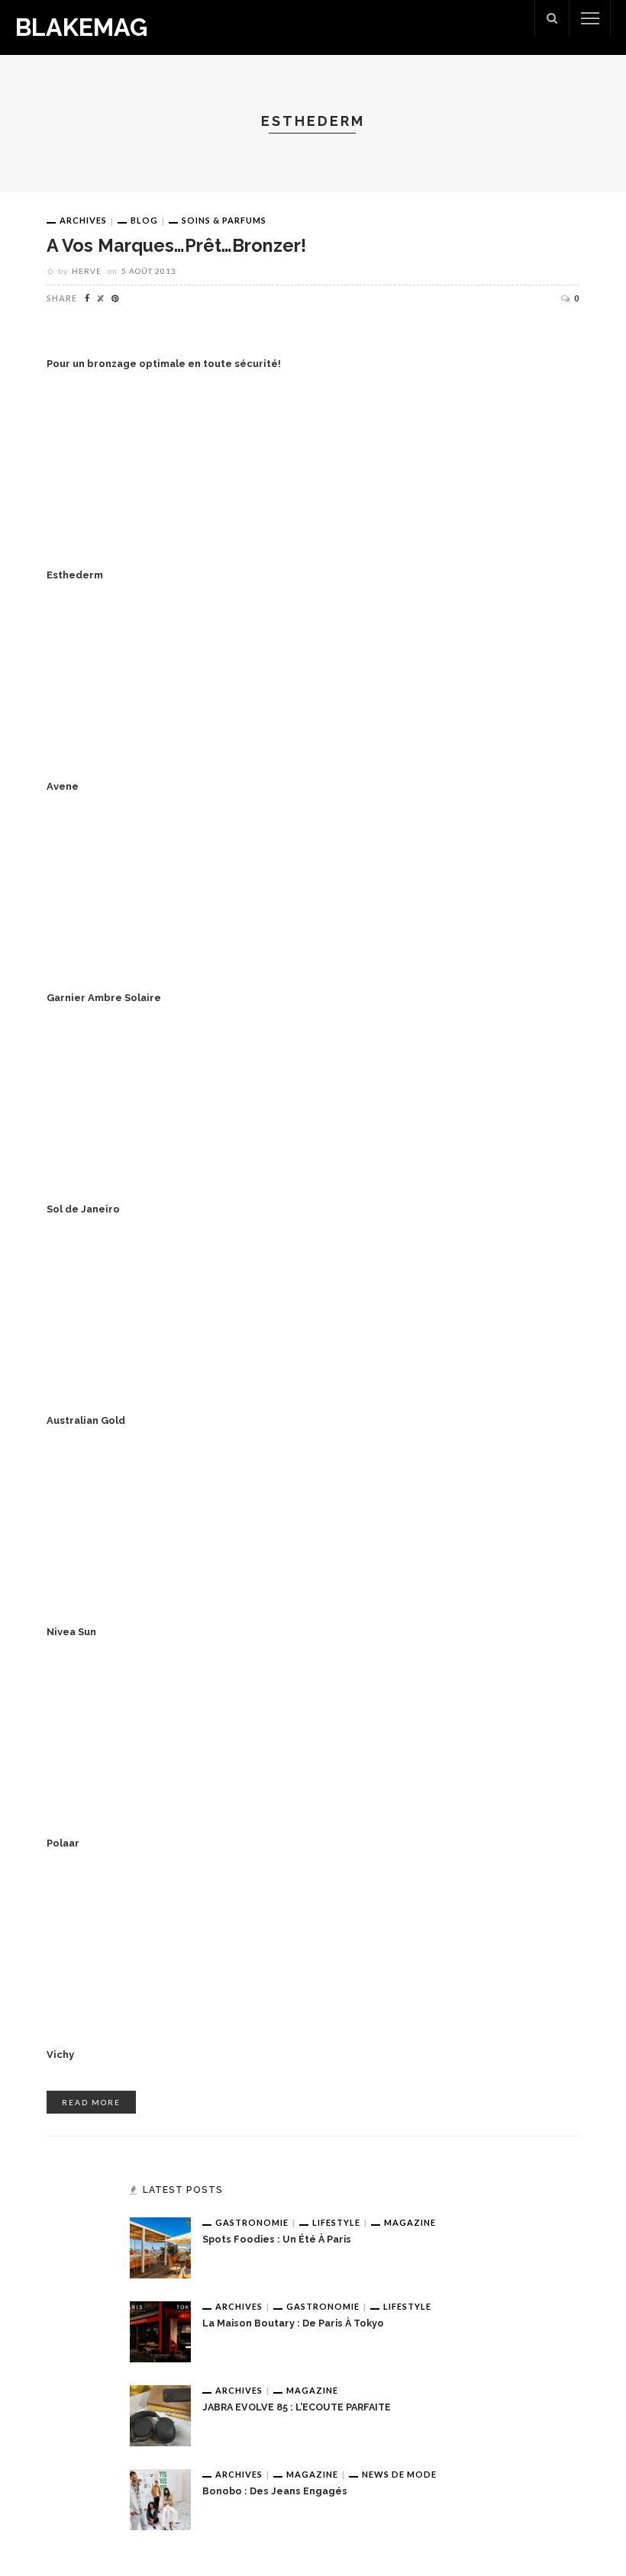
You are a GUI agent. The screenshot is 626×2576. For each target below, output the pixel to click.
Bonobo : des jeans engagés (275, 2491)
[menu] (590, 18)
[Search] (552, 18)
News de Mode (399, 2474)
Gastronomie (252, 2222)
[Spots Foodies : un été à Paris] (160, 2246)
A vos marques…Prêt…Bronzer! (176, 245)
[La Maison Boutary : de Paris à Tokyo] (160, 2330)
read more (91, 2102)
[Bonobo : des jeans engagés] (160, 2498)
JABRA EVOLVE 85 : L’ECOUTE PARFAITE (297, 2407)
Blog (144, 220)
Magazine (410, 2222)
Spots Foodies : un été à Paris (277, 2239)
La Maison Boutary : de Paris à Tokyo (293, 2323)
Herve (87, 271)
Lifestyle (336, 2222)
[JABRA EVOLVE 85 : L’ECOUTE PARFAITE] (160, 2414)
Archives (83, 220)
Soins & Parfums (224, 220)
